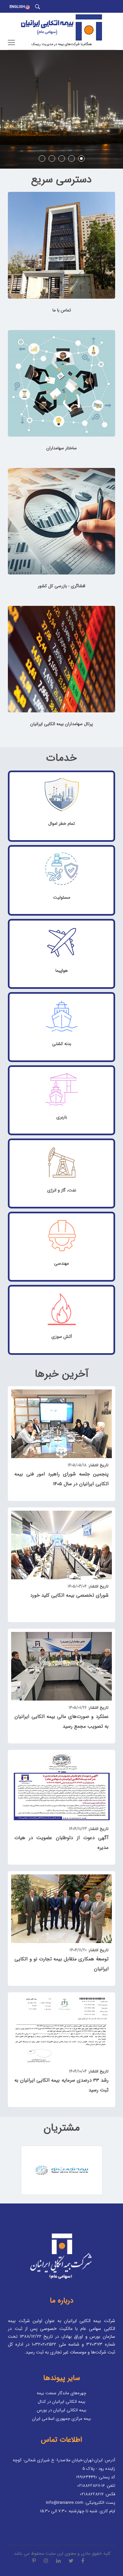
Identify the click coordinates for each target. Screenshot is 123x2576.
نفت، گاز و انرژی (62, 1190)
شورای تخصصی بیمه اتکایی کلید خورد (69, 1595)
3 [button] (62, 158)
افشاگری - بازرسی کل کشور (61, 586)
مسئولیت (62, 897)
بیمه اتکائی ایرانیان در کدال (61, 2402)
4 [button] (72, 158)
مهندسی (61, 1263)
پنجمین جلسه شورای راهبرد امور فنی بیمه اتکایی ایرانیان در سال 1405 (61, 1479)
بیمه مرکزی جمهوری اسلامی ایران (61, 2419)
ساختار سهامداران (61, 448)
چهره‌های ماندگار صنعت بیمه (61, 2393)
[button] (23, 2170)
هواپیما (61, 971)
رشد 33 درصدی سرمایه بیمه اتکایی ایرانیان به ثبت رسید (61, 2085)
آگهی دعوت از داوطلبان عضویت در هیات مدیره (61, 1843)
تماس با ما (62, 310)
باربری (62, 1117)
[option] (61, 109)
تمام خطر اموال (61, 824)
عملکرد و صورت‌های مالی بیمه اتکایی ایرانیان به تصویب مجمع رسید (61, 1721)
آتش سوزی (62, 1337)
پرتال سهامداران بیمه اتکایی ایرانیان (61, 724)
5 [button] (81, 158)
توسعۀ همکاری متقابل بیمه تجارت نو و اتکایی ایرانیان (61, 1964)
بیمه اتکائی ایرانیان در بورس (61, 2410)
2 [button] (52, 158)
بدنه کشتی (62, 1044)
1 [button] (42, 158)
